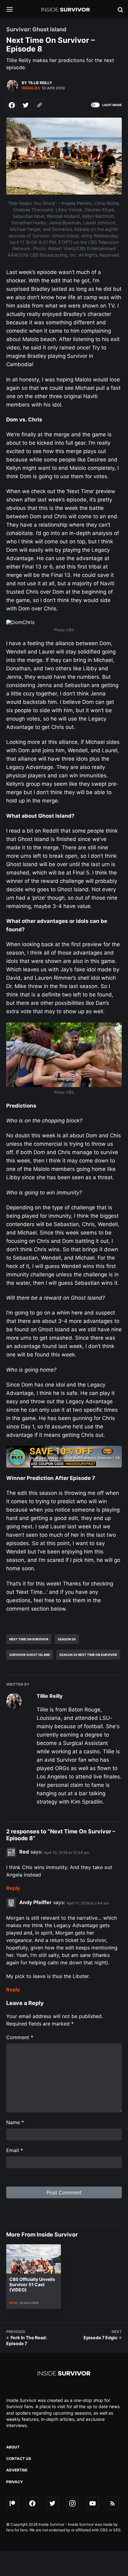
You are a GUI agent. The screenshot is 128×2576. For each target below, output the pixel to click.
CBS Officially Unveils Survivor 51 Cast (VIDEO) (32, 2284)
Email (15, 2150)
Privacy (15, 2482)
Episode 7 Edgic (101, 2338)
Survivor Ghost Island (30, 1655)
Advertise (17, 2470)
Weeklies (31, 88)
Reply (13, 1888)
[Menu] (14, 10)
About (13, 2447)
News (14, 2303)
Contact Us (19, 2459)
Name (15, 2122)
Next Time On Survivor (29, 1639)
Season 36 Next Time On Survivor (88, 1655)
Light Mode (112, 105)
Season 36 (67, 1639)
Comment (20, 2037)
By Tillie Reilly (37, 83)
